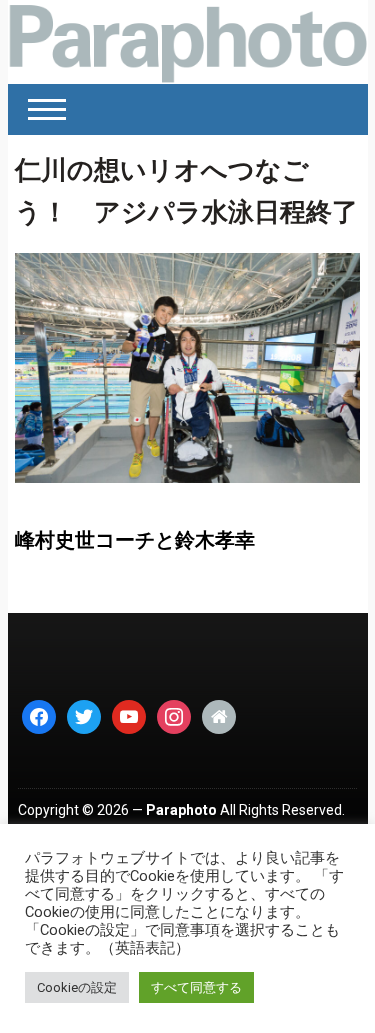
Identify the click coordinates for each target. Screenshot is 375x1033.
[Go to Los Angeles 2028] (188, 42)
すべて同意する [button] (196, 987)
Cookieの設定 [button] (77, 987)
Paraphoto (181, 810)
